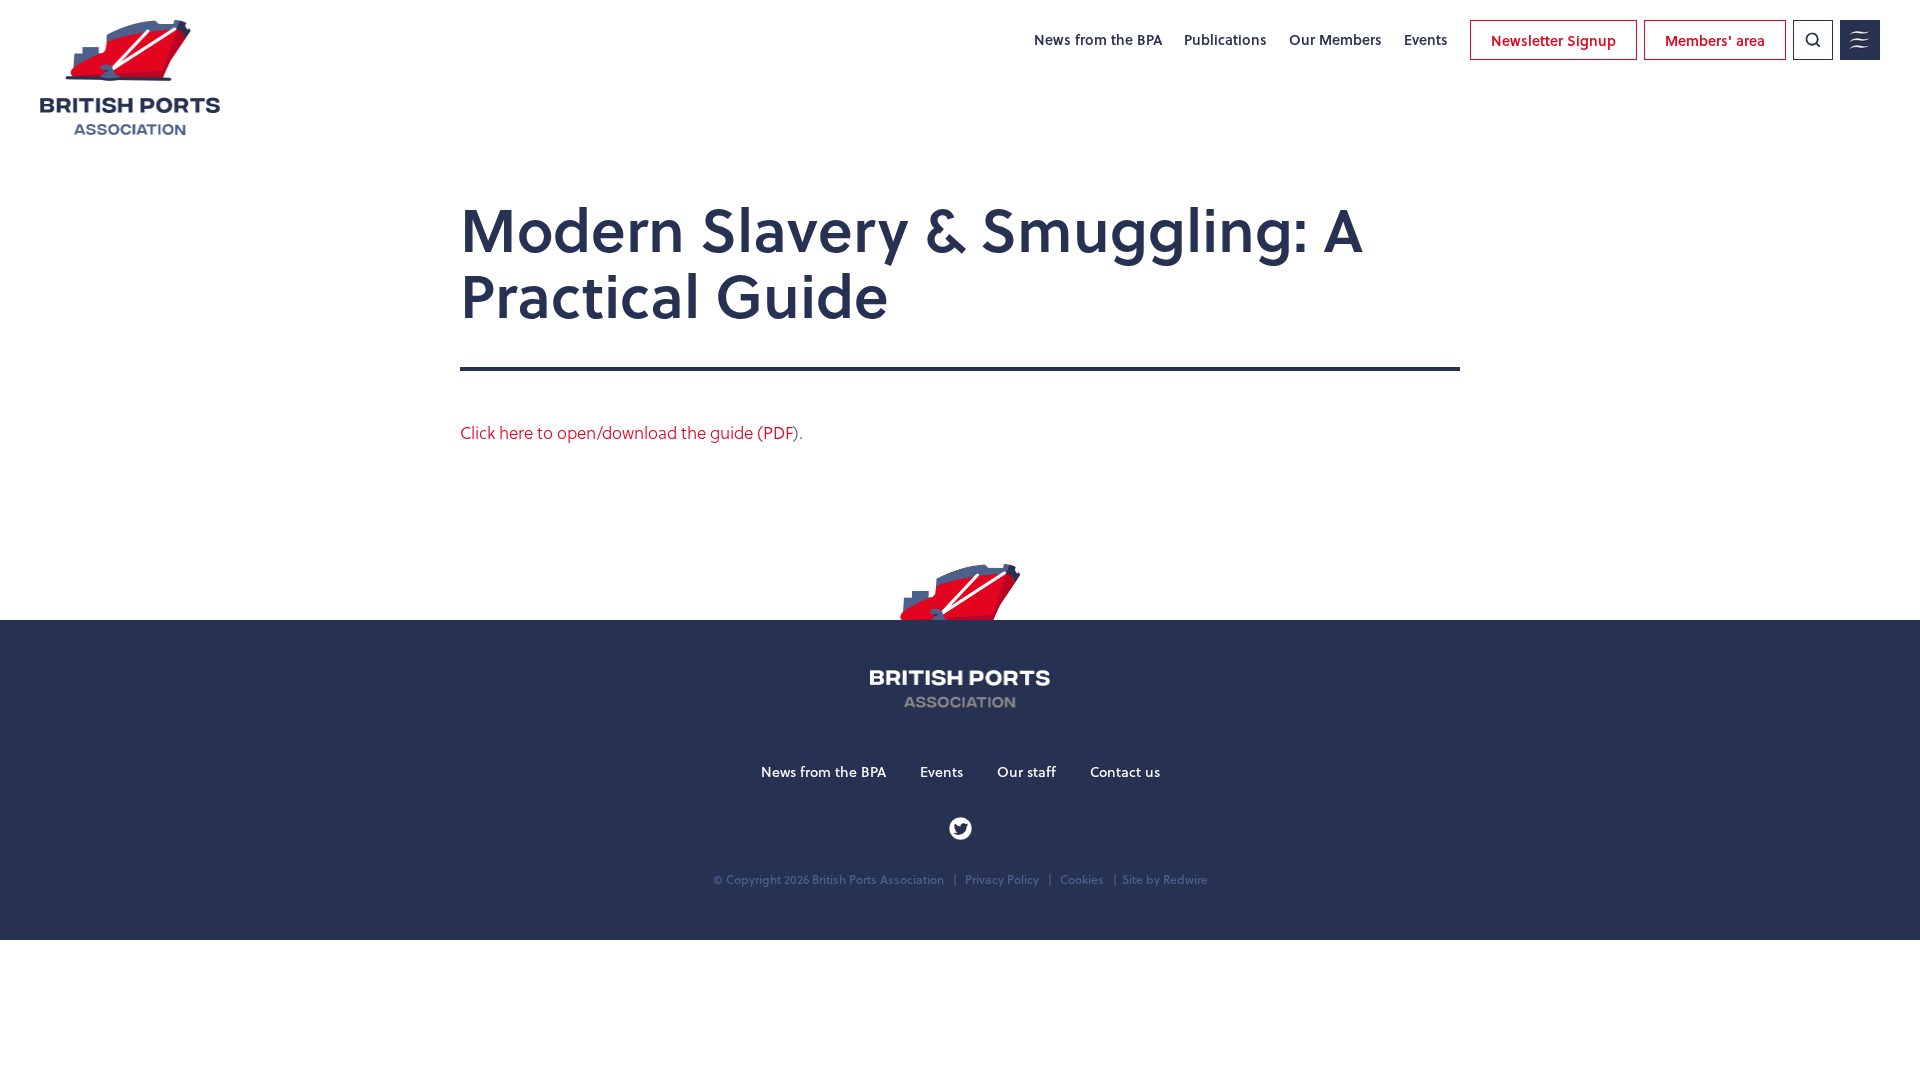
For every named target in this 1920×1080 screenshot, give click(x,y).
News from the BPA (1098, 40)
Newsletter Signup (1553, 40)
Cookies (1082, 879)
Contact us (1125, 772)
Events (1426, 40)
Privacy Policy (1002, 879)
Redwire (1185, 879)
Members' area (1715, 40)
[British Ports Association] (130, 77)
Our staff (1026, 772)
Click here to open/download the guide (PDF (626, 432)
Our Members (1335, 40)
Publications (1225, 40)
